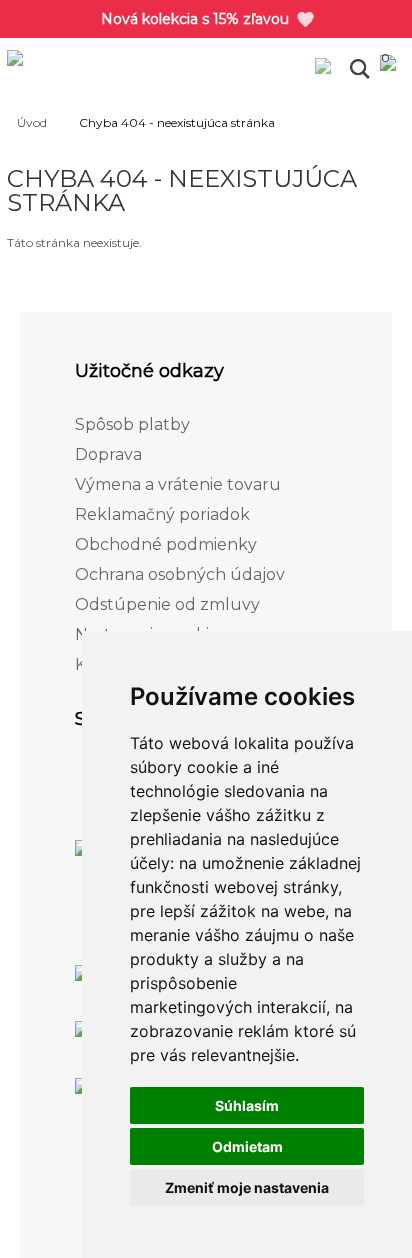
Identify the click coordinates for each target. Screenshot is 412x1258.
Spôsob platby (132, 424)
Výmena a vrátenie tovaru (178, 484)
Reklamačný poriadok (162, 514)
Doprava (108, 454)
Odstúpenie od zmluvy (167, 604)
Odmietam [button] (247, 1146)
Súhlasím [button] (247, 1105)
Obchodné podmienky (166, 544)
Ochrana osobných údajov (180, 574)
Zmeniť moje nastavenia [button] (247, 1187)
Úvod (32, 122)
